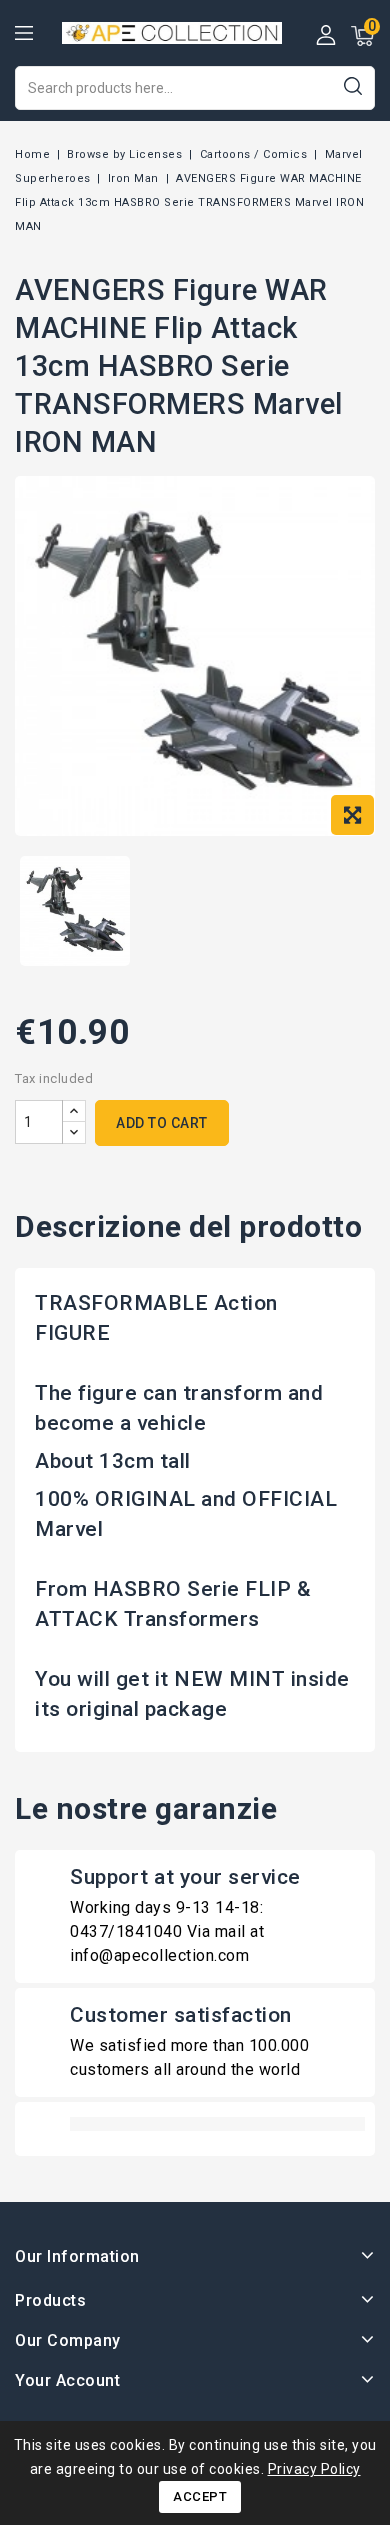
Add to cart (162, 1123)
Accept (200, 2496)
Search (352, 85)
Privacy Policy (314, 2469)
